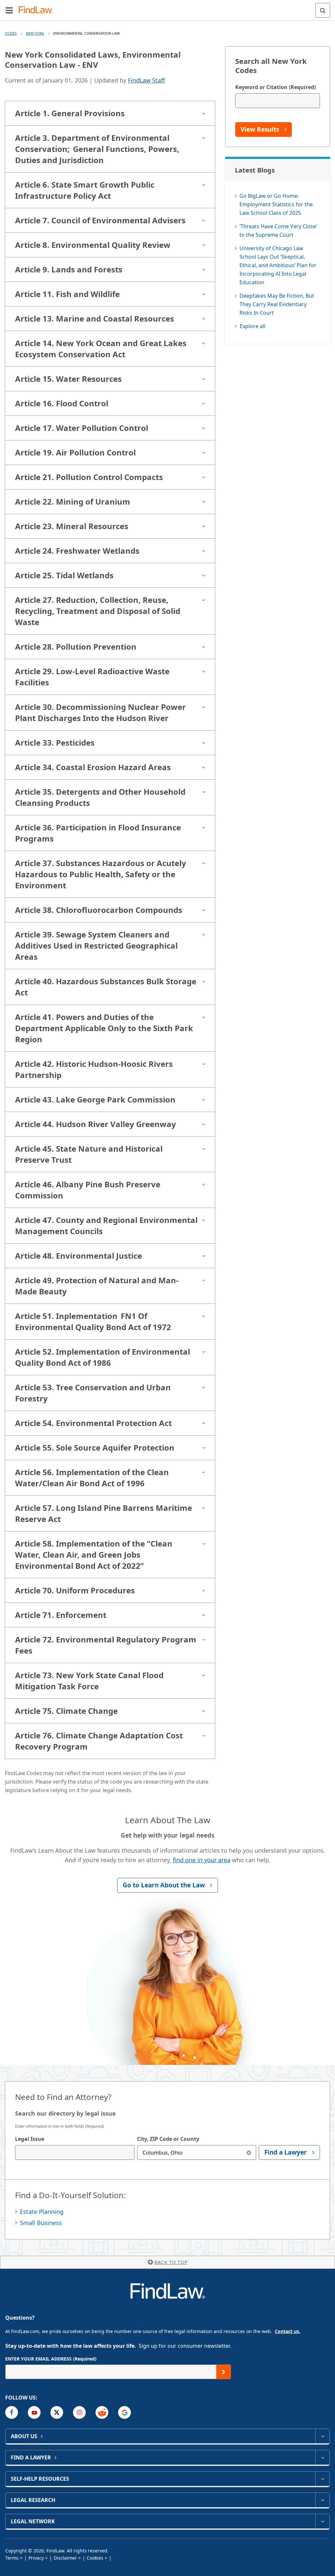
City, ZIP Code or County (168, 2139)
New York (35, 33)
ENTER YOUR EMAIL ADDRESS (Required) (51, 2359)
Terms (12, 2558)
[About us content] (322, 2436)
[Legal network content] (322, 2521)
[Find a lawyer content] (322, 2457)
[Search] (323, 10)
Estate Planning (42, 2212)
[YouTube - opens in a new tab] (34, 2412)
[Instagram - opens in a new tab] (79, 2412)
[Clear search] (249, 2152)
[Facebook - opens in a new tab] (12, 2412)
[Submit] (224, 2372)
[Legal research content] (322, 2500)
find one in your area (202, 1860)
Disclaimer (65, 2558)
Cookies (95, 2558)
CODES (11, 33)
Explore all (253, 326)
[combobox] (75, 2152)
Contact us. (288, 2331)
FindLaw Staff (146, 80)
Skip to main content (168, 8)
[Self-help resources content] (322, 2479)
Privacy (36, 2558)
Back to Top (171, 2262)
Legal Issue (30, 2139)
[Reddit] (102, 2412)
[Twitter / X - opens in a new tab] (57, 2412)
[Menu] (9, 10)
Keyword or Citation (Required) (275, 87)
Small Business (41, 2223)
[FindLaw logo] (38, 10)
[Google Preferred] (124, 2412)
